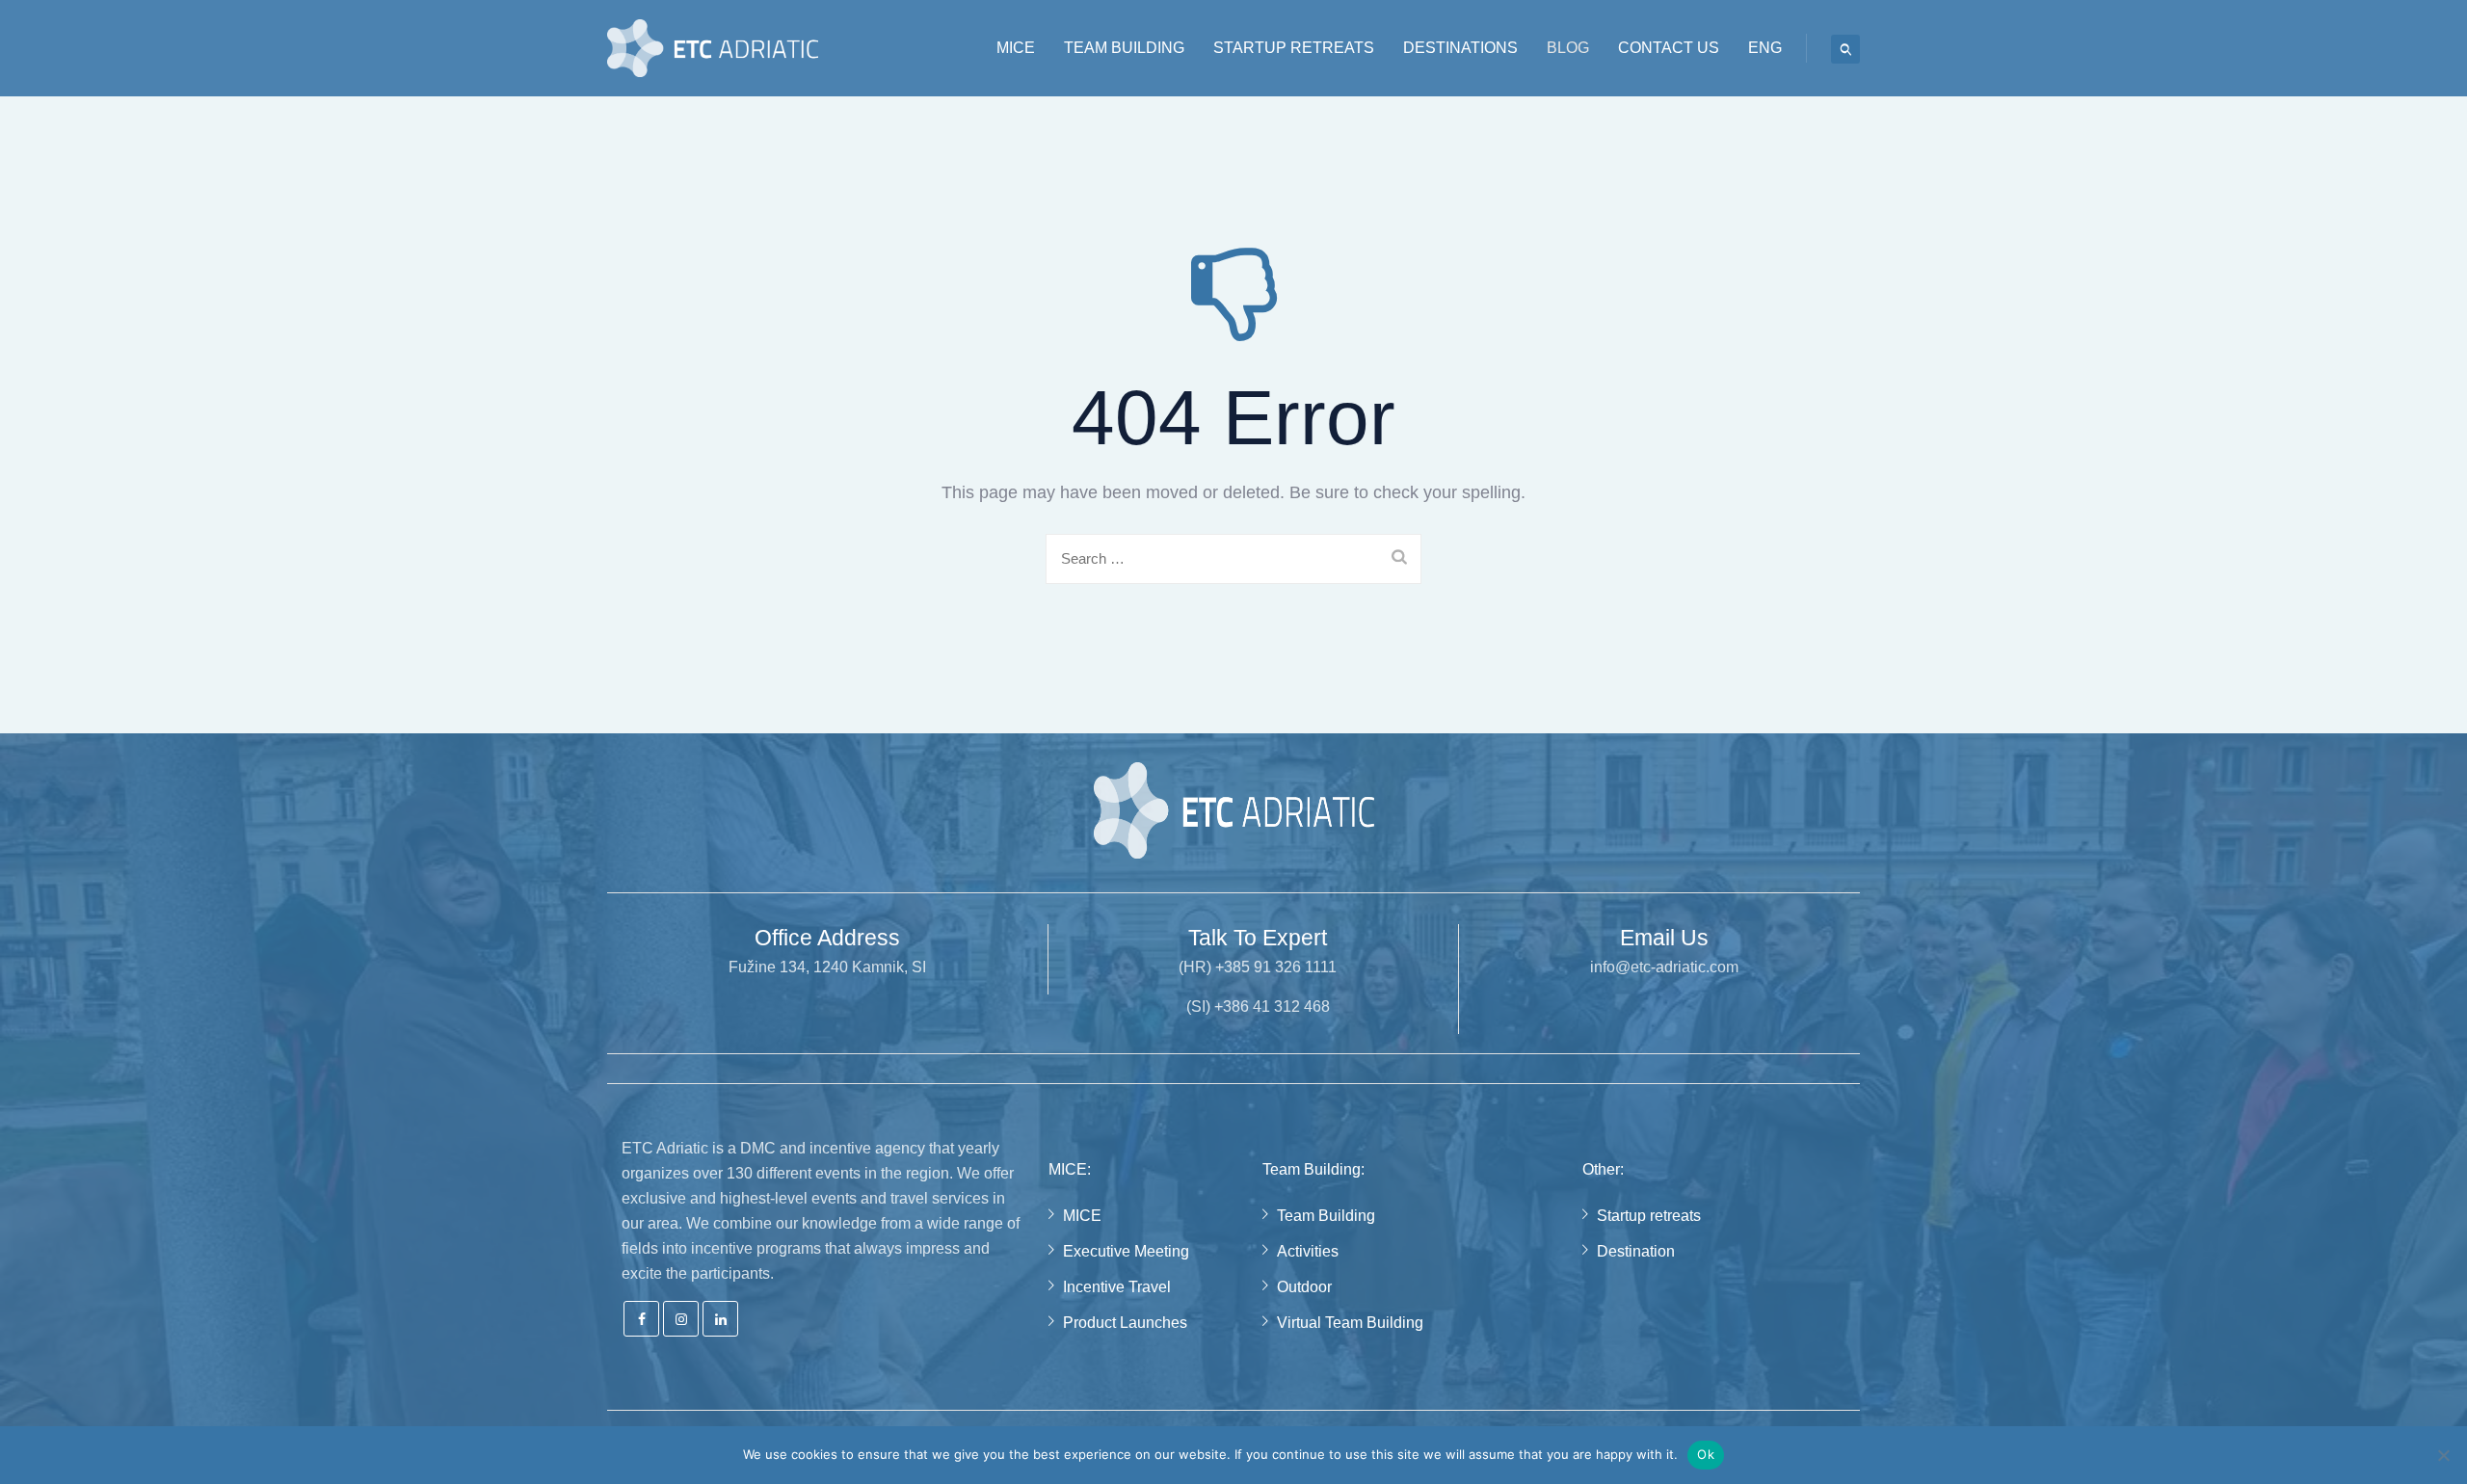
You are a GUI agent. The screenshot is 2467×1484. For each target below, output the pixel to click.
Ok (1706, 1454)
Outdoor (1304, 1287)
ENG (1765, 48)
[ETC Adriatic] (713, 48)
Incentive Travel (1117, 1287)
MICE (1016, 48)
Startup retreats (1649, 1216)
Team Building (1326, 1216)
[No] (2443, 1455)
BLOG (1568, 48)
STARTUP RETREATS (1294, 48)
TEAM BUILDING (1124, 48)
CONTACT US (1669, 48)
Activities (1308, 1251)
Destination (1636, 1251)
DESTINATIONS (1460, 48)
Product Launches (1125, 1323)
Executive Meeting (1126, 1251)
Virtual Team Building (1350, 1323)
